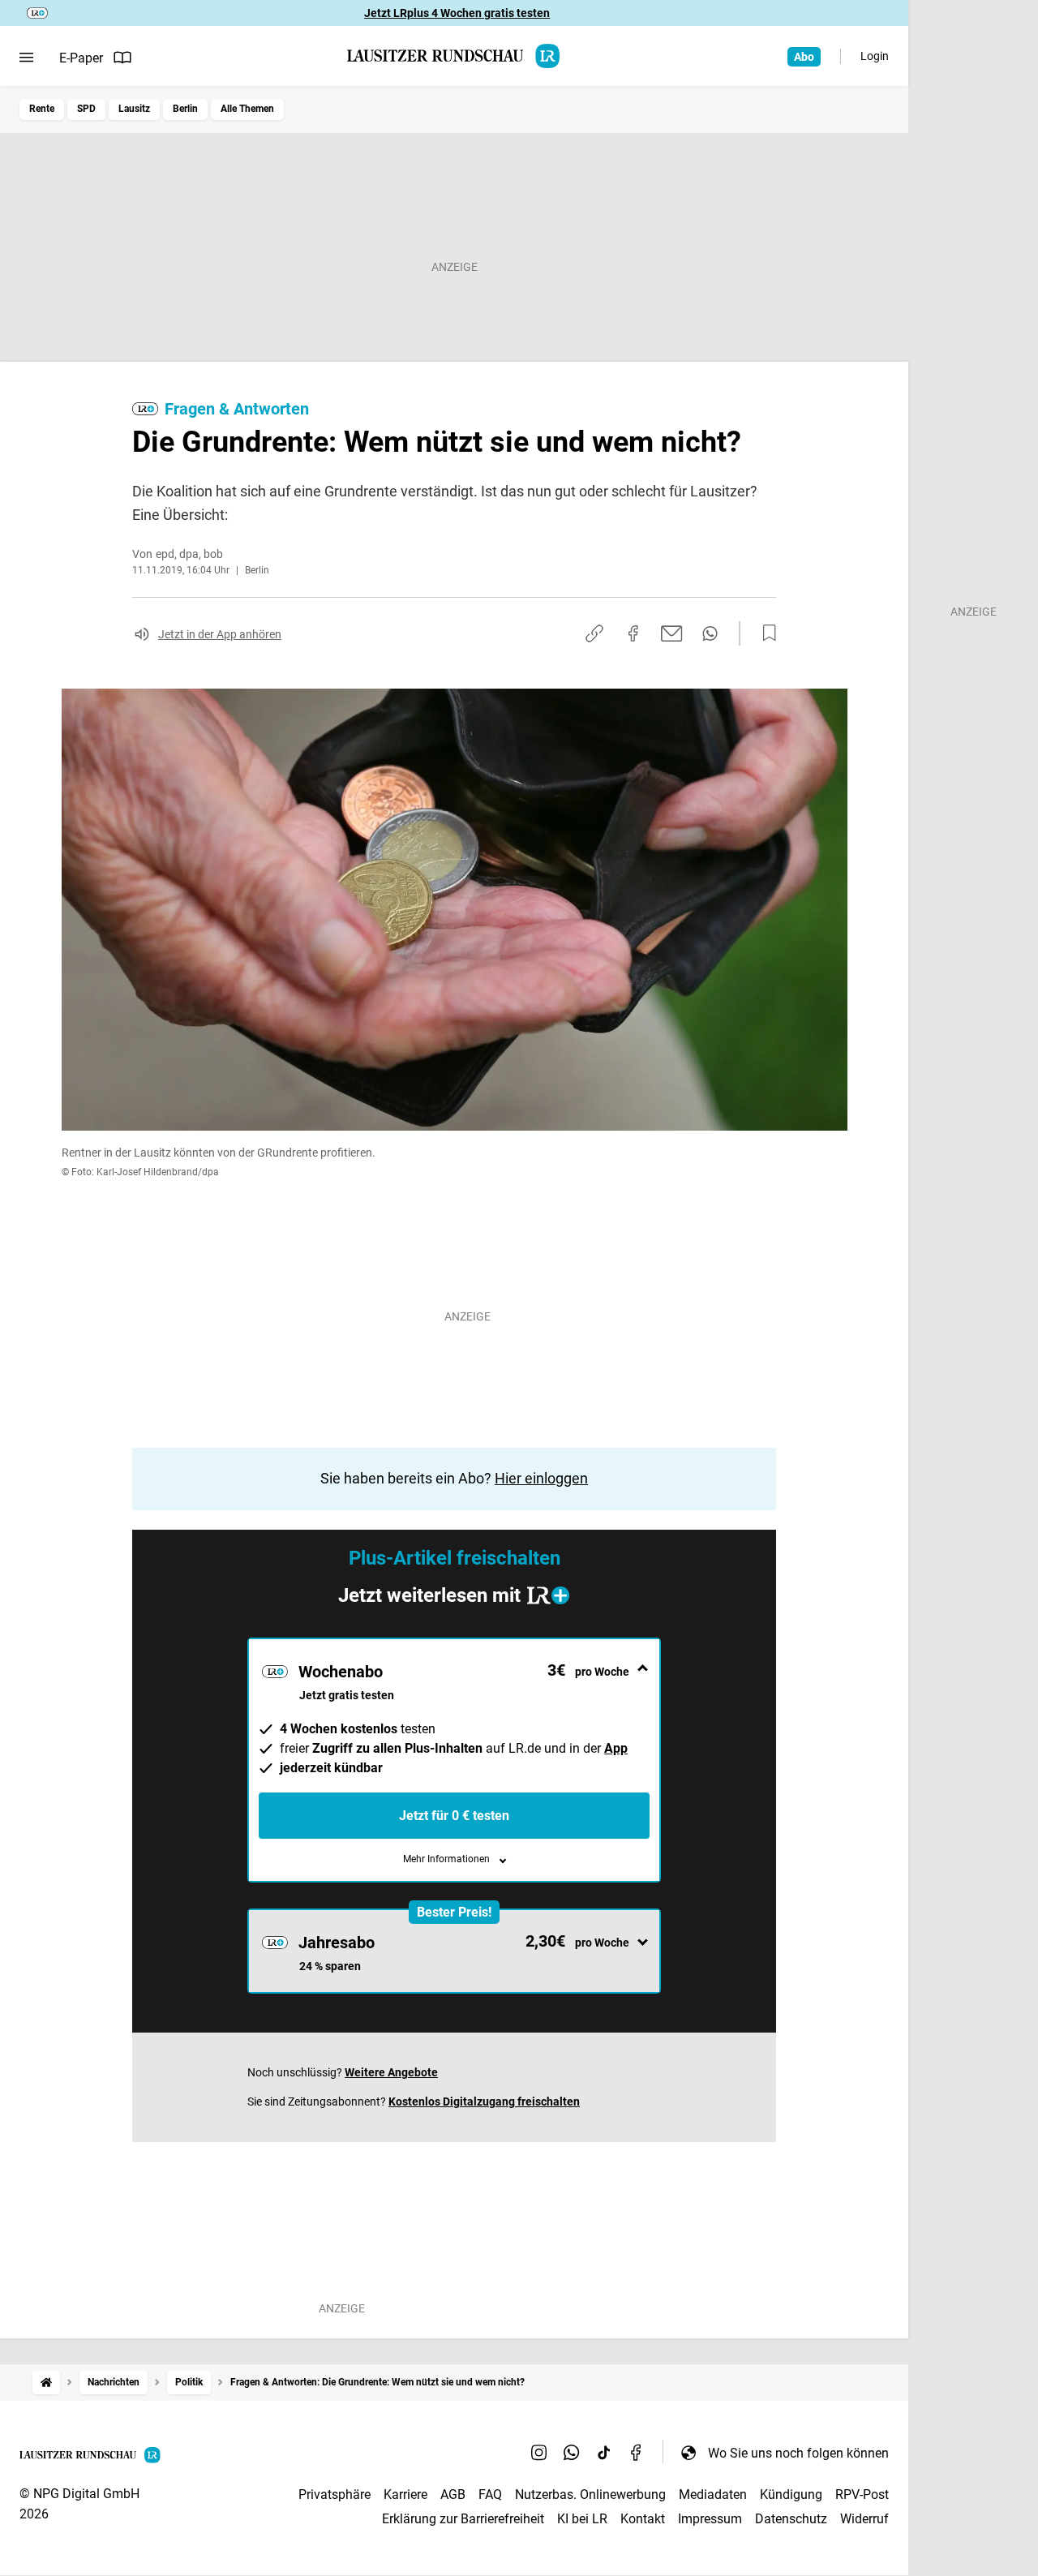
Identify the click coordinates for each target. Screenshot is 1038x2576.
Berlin (185, 109)
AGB (453, 2494)
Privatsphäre (335, 2494)
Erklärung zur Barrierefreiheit (463, 2519)
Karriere (405, 2494)
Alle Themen (247, 109)
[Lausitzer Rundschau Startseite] (454, 56)
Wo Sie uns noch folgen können (798, 2453)
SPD (86, 109)
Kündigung (791, 2494)
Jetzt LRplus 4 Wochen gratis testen (457, 13)
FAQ (490, 2494)
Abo (804, 57)
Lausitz (134, 109)
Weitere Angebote (391, 2072)
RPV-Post (862, 2494)
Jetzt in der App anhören (220, 634)
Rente (42, 109)
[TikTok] (604, 2453)
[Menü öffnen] (26, 58)
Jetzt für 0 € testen (454, 1816)
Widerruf (864, 2519)
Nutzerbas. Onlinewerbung (590, 2494)
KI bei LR (582, 2519)
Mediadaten (713, 2494)
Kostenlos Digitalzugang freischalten (484, 2102)
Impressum (710, 2519)
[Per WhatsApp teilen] (710, 633)
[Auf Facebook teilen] (633, 633)
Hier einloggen (541, 1478)
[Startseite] (46, 2383)
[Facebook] (637, 2453)
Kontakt (643, 2519)
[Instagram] (539, 2453)
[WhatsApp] (572, 2453)
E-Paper (81, 58)
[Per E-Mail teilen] (672, 633)
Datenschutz (791, 2519)
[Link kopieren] (594, 633)
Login (875, 56)
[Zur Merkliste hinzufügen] (765, 633)
